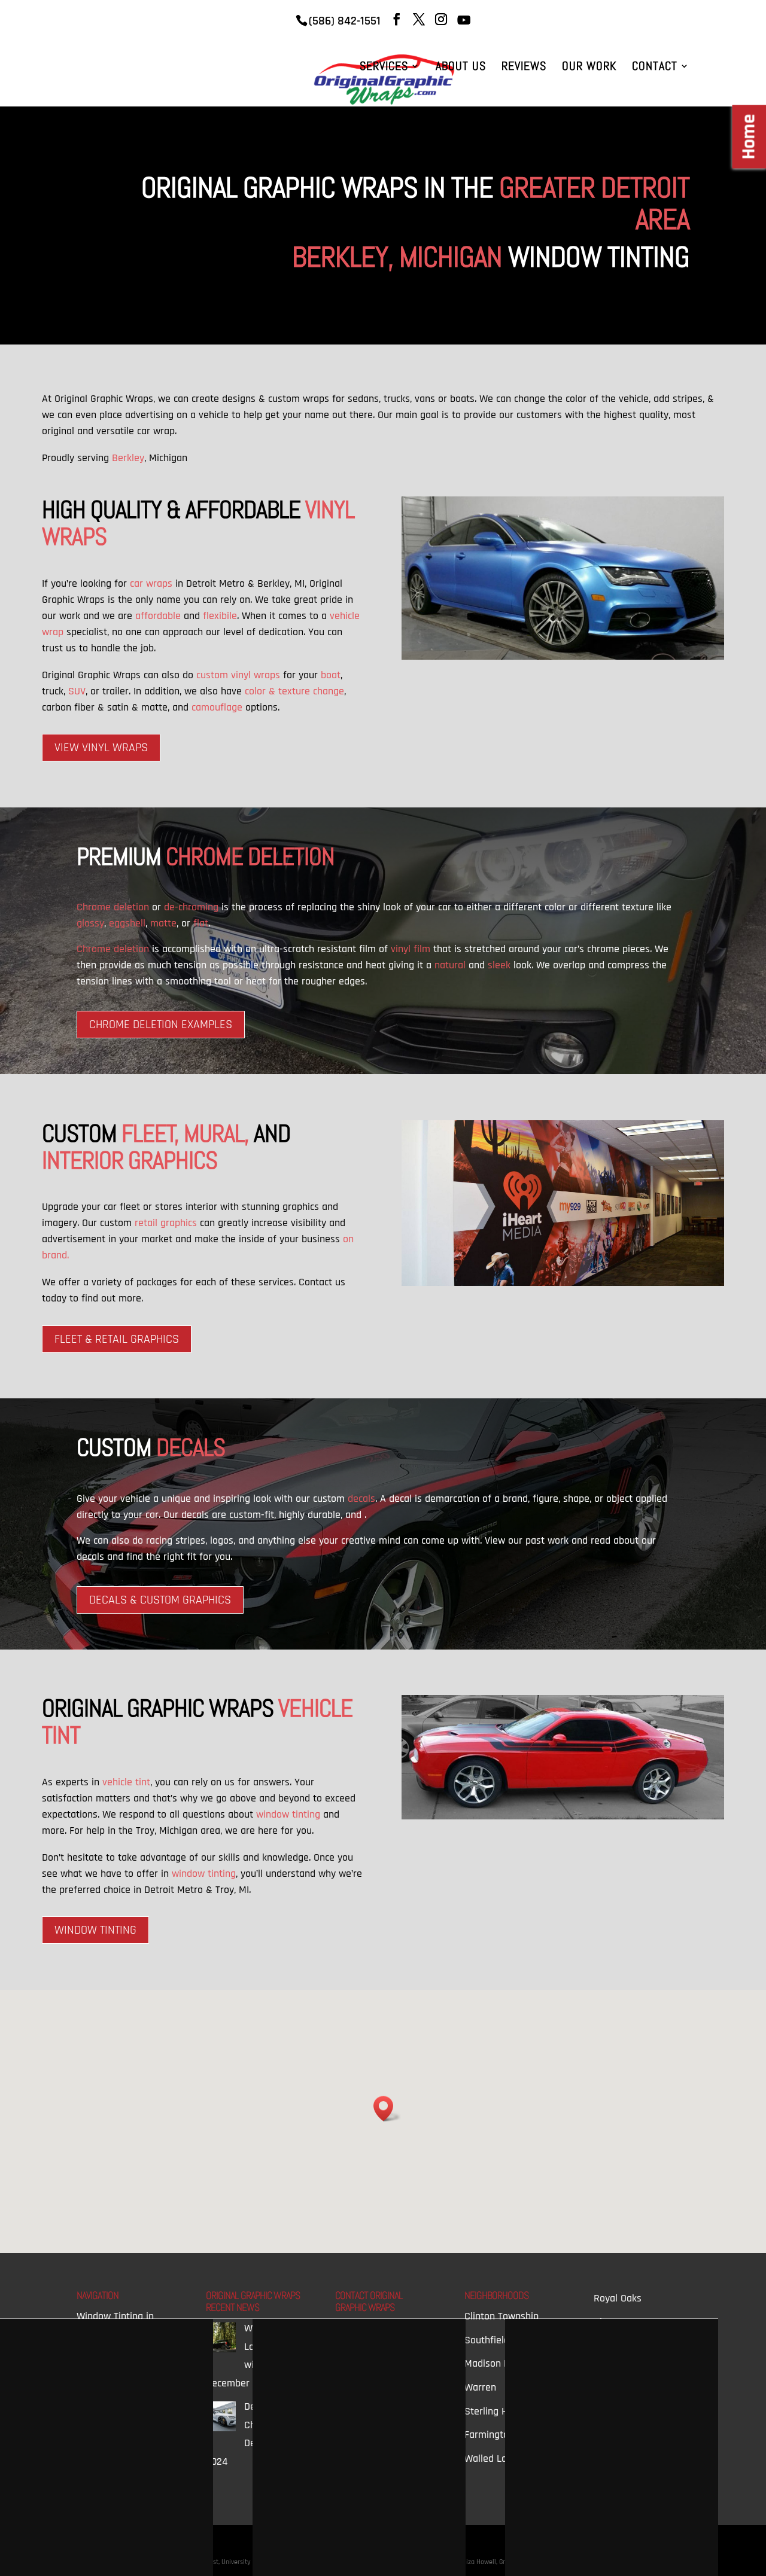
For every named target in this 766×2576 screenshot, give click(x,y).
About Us (461, 68)
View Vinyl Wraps (101, 748)
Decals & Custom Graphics (160, 1600)
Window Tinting (95, 1930)
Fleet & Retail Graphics (117, 1339)
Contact (655, 68)
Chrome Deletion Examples (161, 1025)
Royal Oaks (618, 2298)
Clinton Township (501, 2316)
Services (384, 68)
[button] (387, 2109)
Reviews (524, 68)
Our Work (589, 68)
